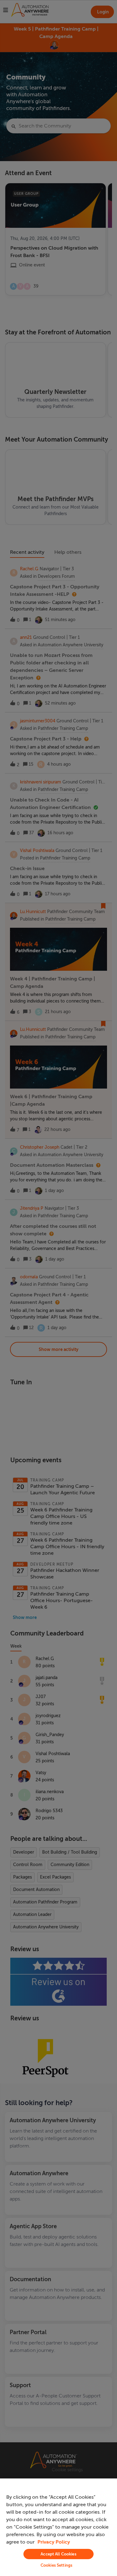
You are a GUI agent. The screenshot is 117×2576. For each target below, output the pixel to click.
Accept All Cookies (58, 2554)
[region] (58, 2527)
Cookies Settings (56, 2565)
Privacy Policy (54, 2542)
